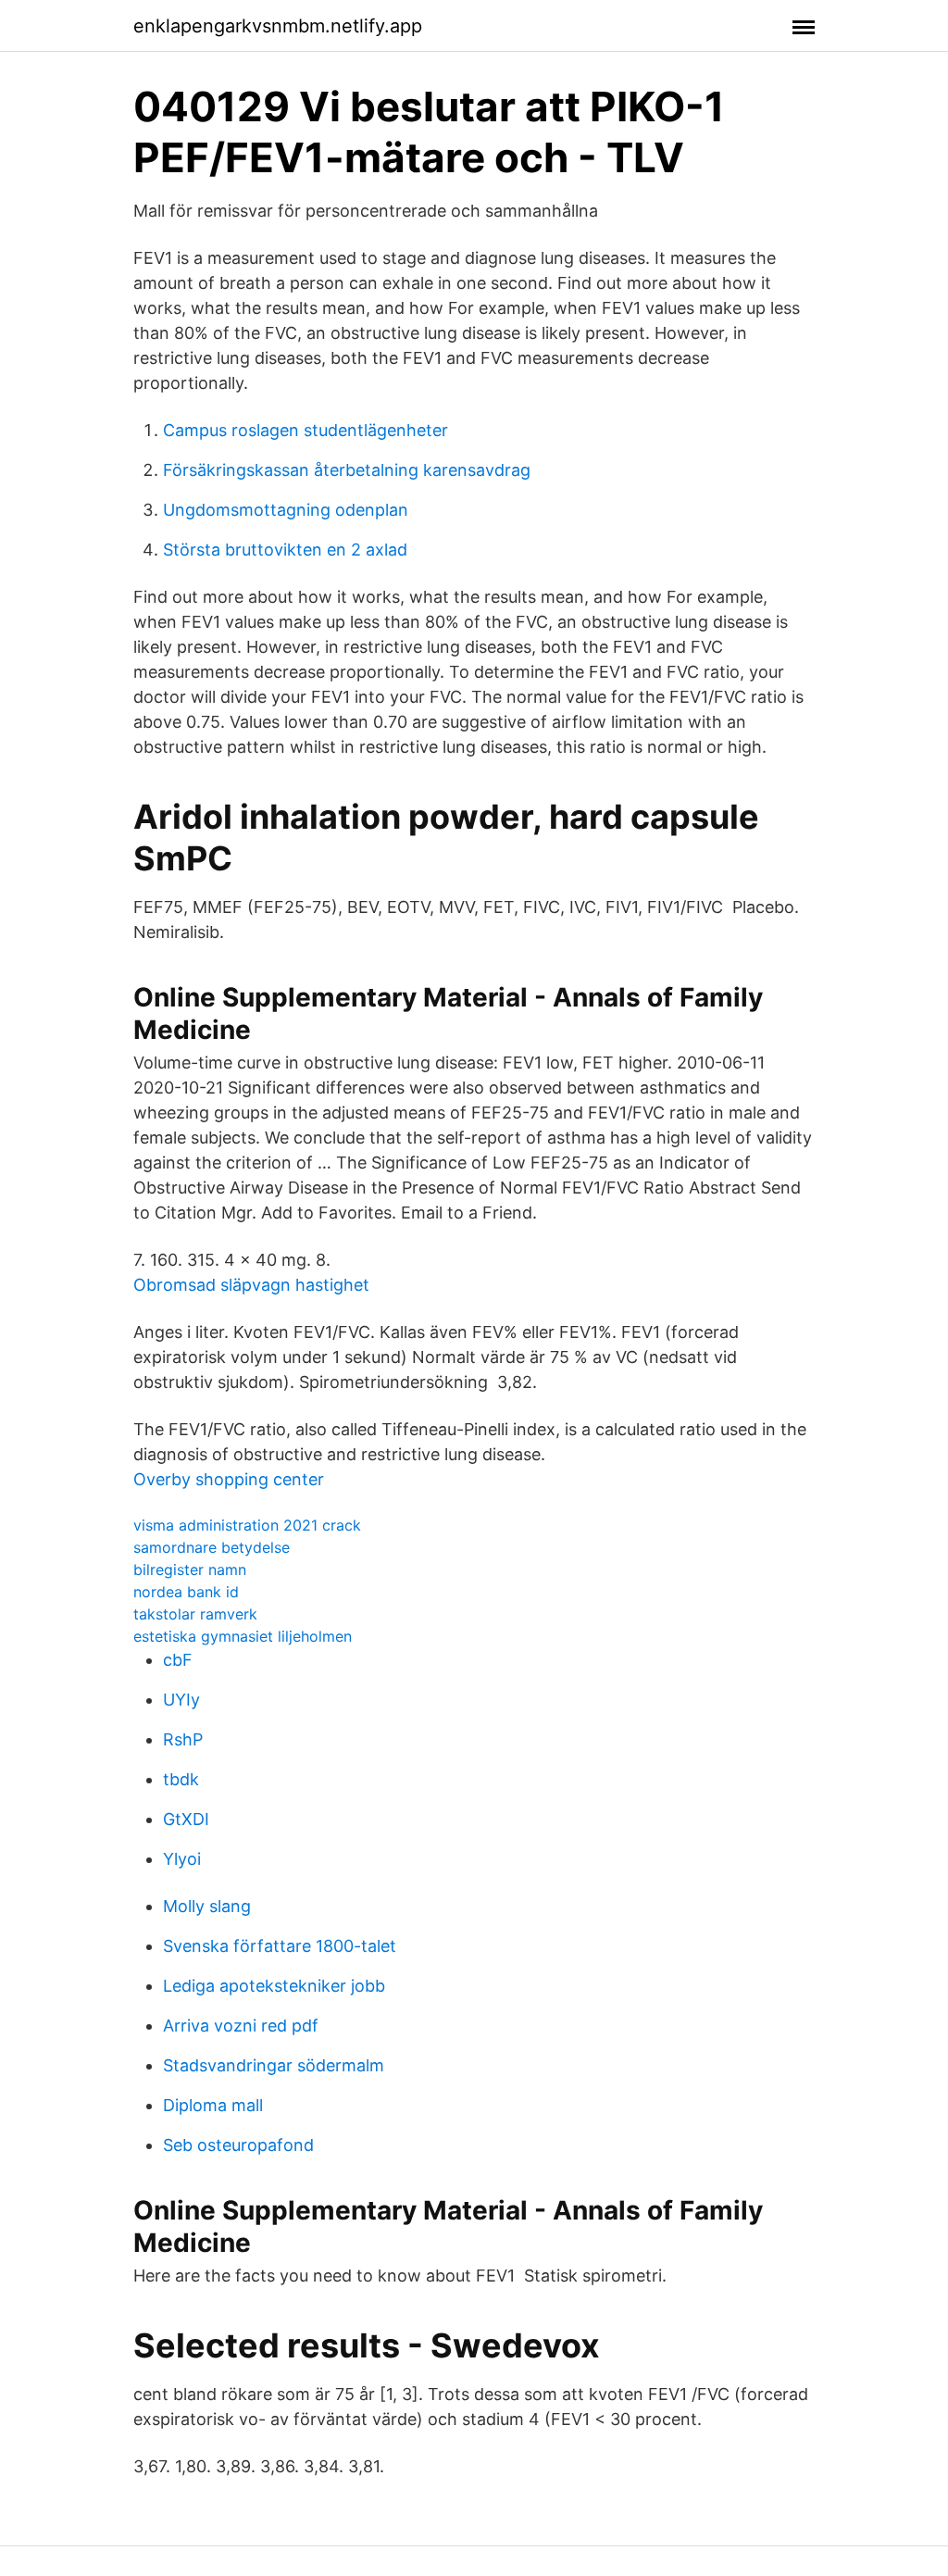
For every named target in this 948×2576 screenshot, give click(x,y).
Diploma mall (213, 2105)
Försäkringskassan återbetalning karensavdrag (347, 470)
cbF (178, 1660)
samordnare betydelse (212, 1547)
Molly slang (207, 1906)
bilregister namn (190, 1569)
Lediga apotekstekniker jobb (274, 1986)
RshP (183, 1739)
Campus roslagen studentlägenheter (306, 430)
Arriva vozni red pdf (241, 2026)
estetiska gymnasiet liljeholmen (243, 1636)
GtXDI (186, 1819)
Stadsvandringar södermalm (274, 2065)
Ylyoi (182, 1859)
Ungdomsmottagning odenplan (286, 510)
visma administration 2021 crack (247, 1525)
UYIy (181, 1700)
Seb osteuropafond (238, 2145)
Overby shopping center (229, 1479)
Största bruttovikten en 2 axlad (285, 550)
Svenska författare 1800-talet (280, 1946)
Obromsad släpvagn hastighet (251, 1285)
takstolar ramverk (195, 1614)
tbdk (181, 1779)
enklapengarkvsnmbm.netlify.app (278, 26)
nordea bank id (186, 1592)
